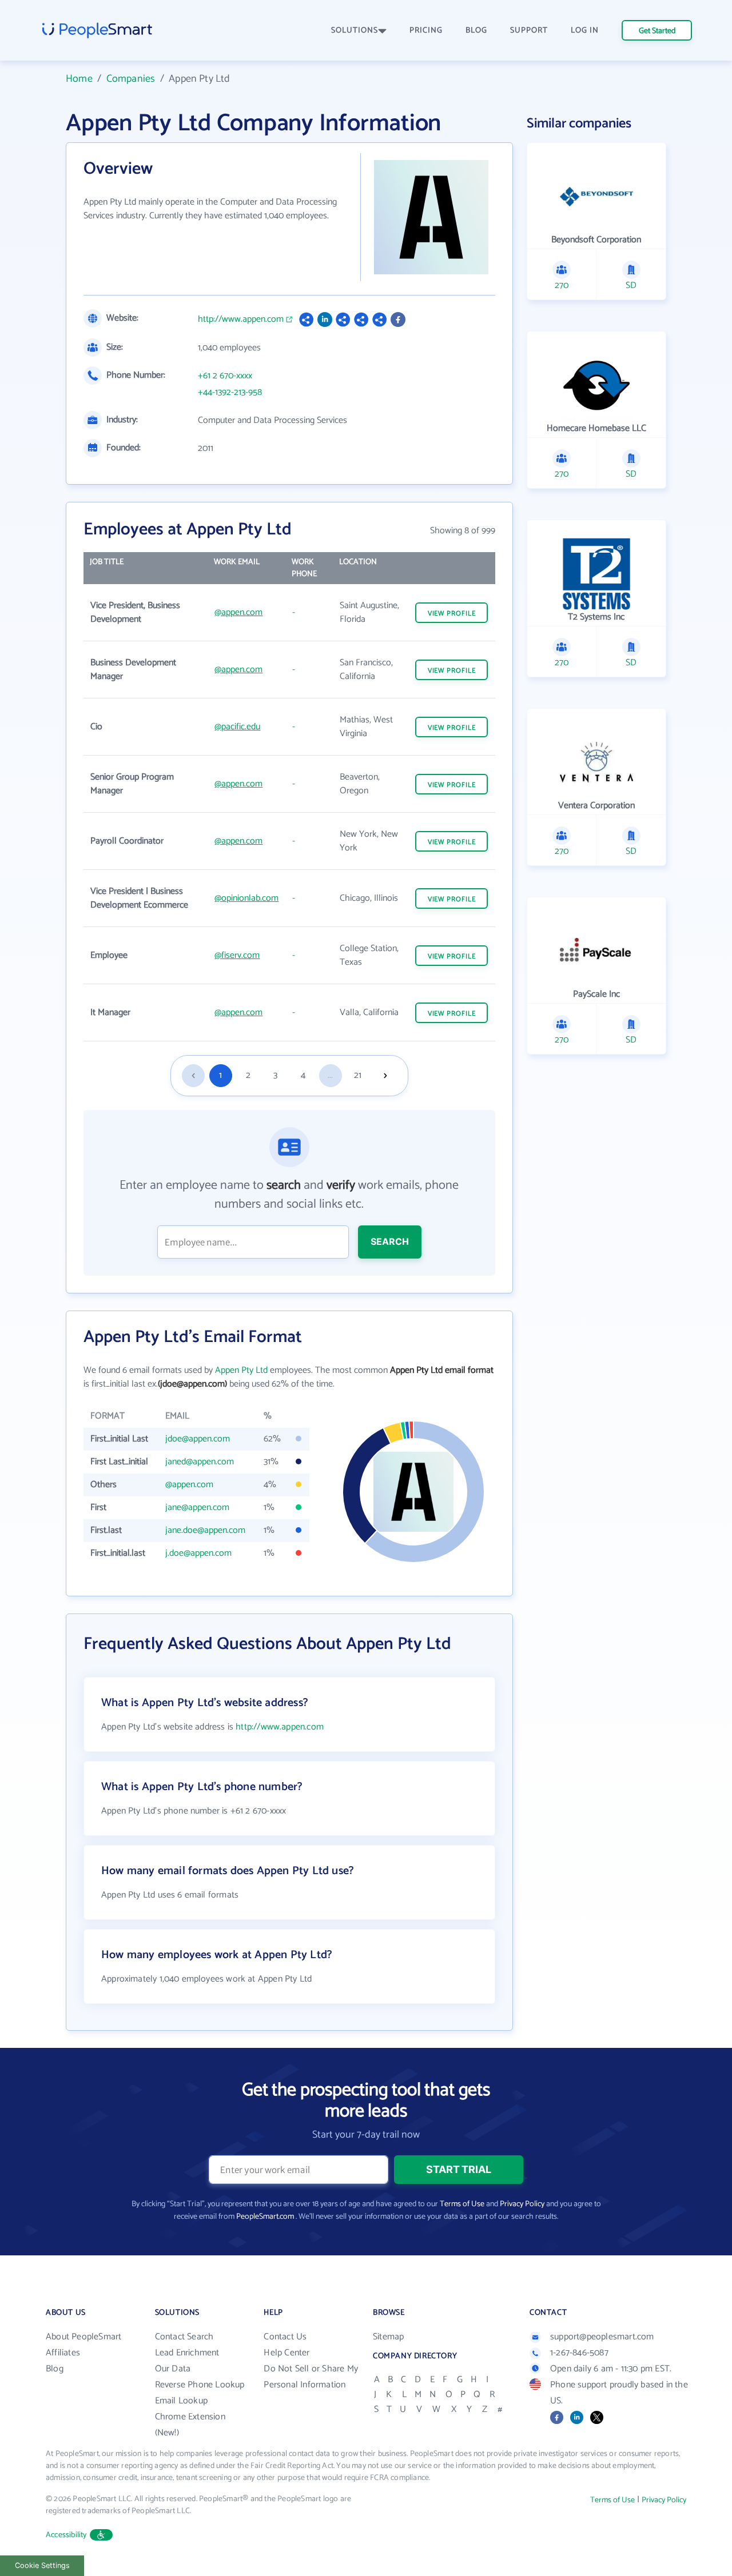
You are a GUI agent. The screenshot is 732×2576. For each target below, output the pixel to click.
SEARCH (390, 1241)
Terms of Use (462, 2204)
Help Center (287, 2353)
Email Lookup (181, 2401)
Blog (55, 2369)
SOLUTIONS (355, 31)
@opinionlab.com (246, 898)
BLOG (476, 31)
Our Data (173, 2369)
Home (79, 79)
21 (358, 1075)
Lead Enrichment (187, 2353)
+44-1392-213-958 (230, 393)
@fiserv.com (237, 955)
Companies (131, 79)
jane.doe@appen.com (205, 1530)
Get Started (657, 31)
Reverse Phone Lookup (200, 2385)
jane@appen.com (197, 1507)
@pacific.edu (237, 727)
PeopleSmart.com (265, 2217)
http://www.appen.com (241, 319)
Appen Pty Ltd (241, 1370)
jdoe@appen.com (198, 1439)
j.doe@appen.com (198, 1553)
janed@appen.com (200, 1462)
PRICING (426, 31)
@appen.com (238, 612)
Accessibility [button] (66, 2535)
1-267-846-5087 (579, 2353)
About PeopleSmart (83, 2337)
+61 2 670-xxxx (225, 376)
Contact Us (285, 2337)
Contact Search (184, 2337)
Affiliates (63, 2353)
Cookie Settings (42, 2565)
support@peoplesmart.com (602, 2337)
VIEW (452, 614)
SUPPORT (529, 31)
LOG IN (585, 31)
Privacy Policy (522, 2204)
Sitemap (388, 2337)
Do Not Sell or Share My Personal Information (311, 2377)
